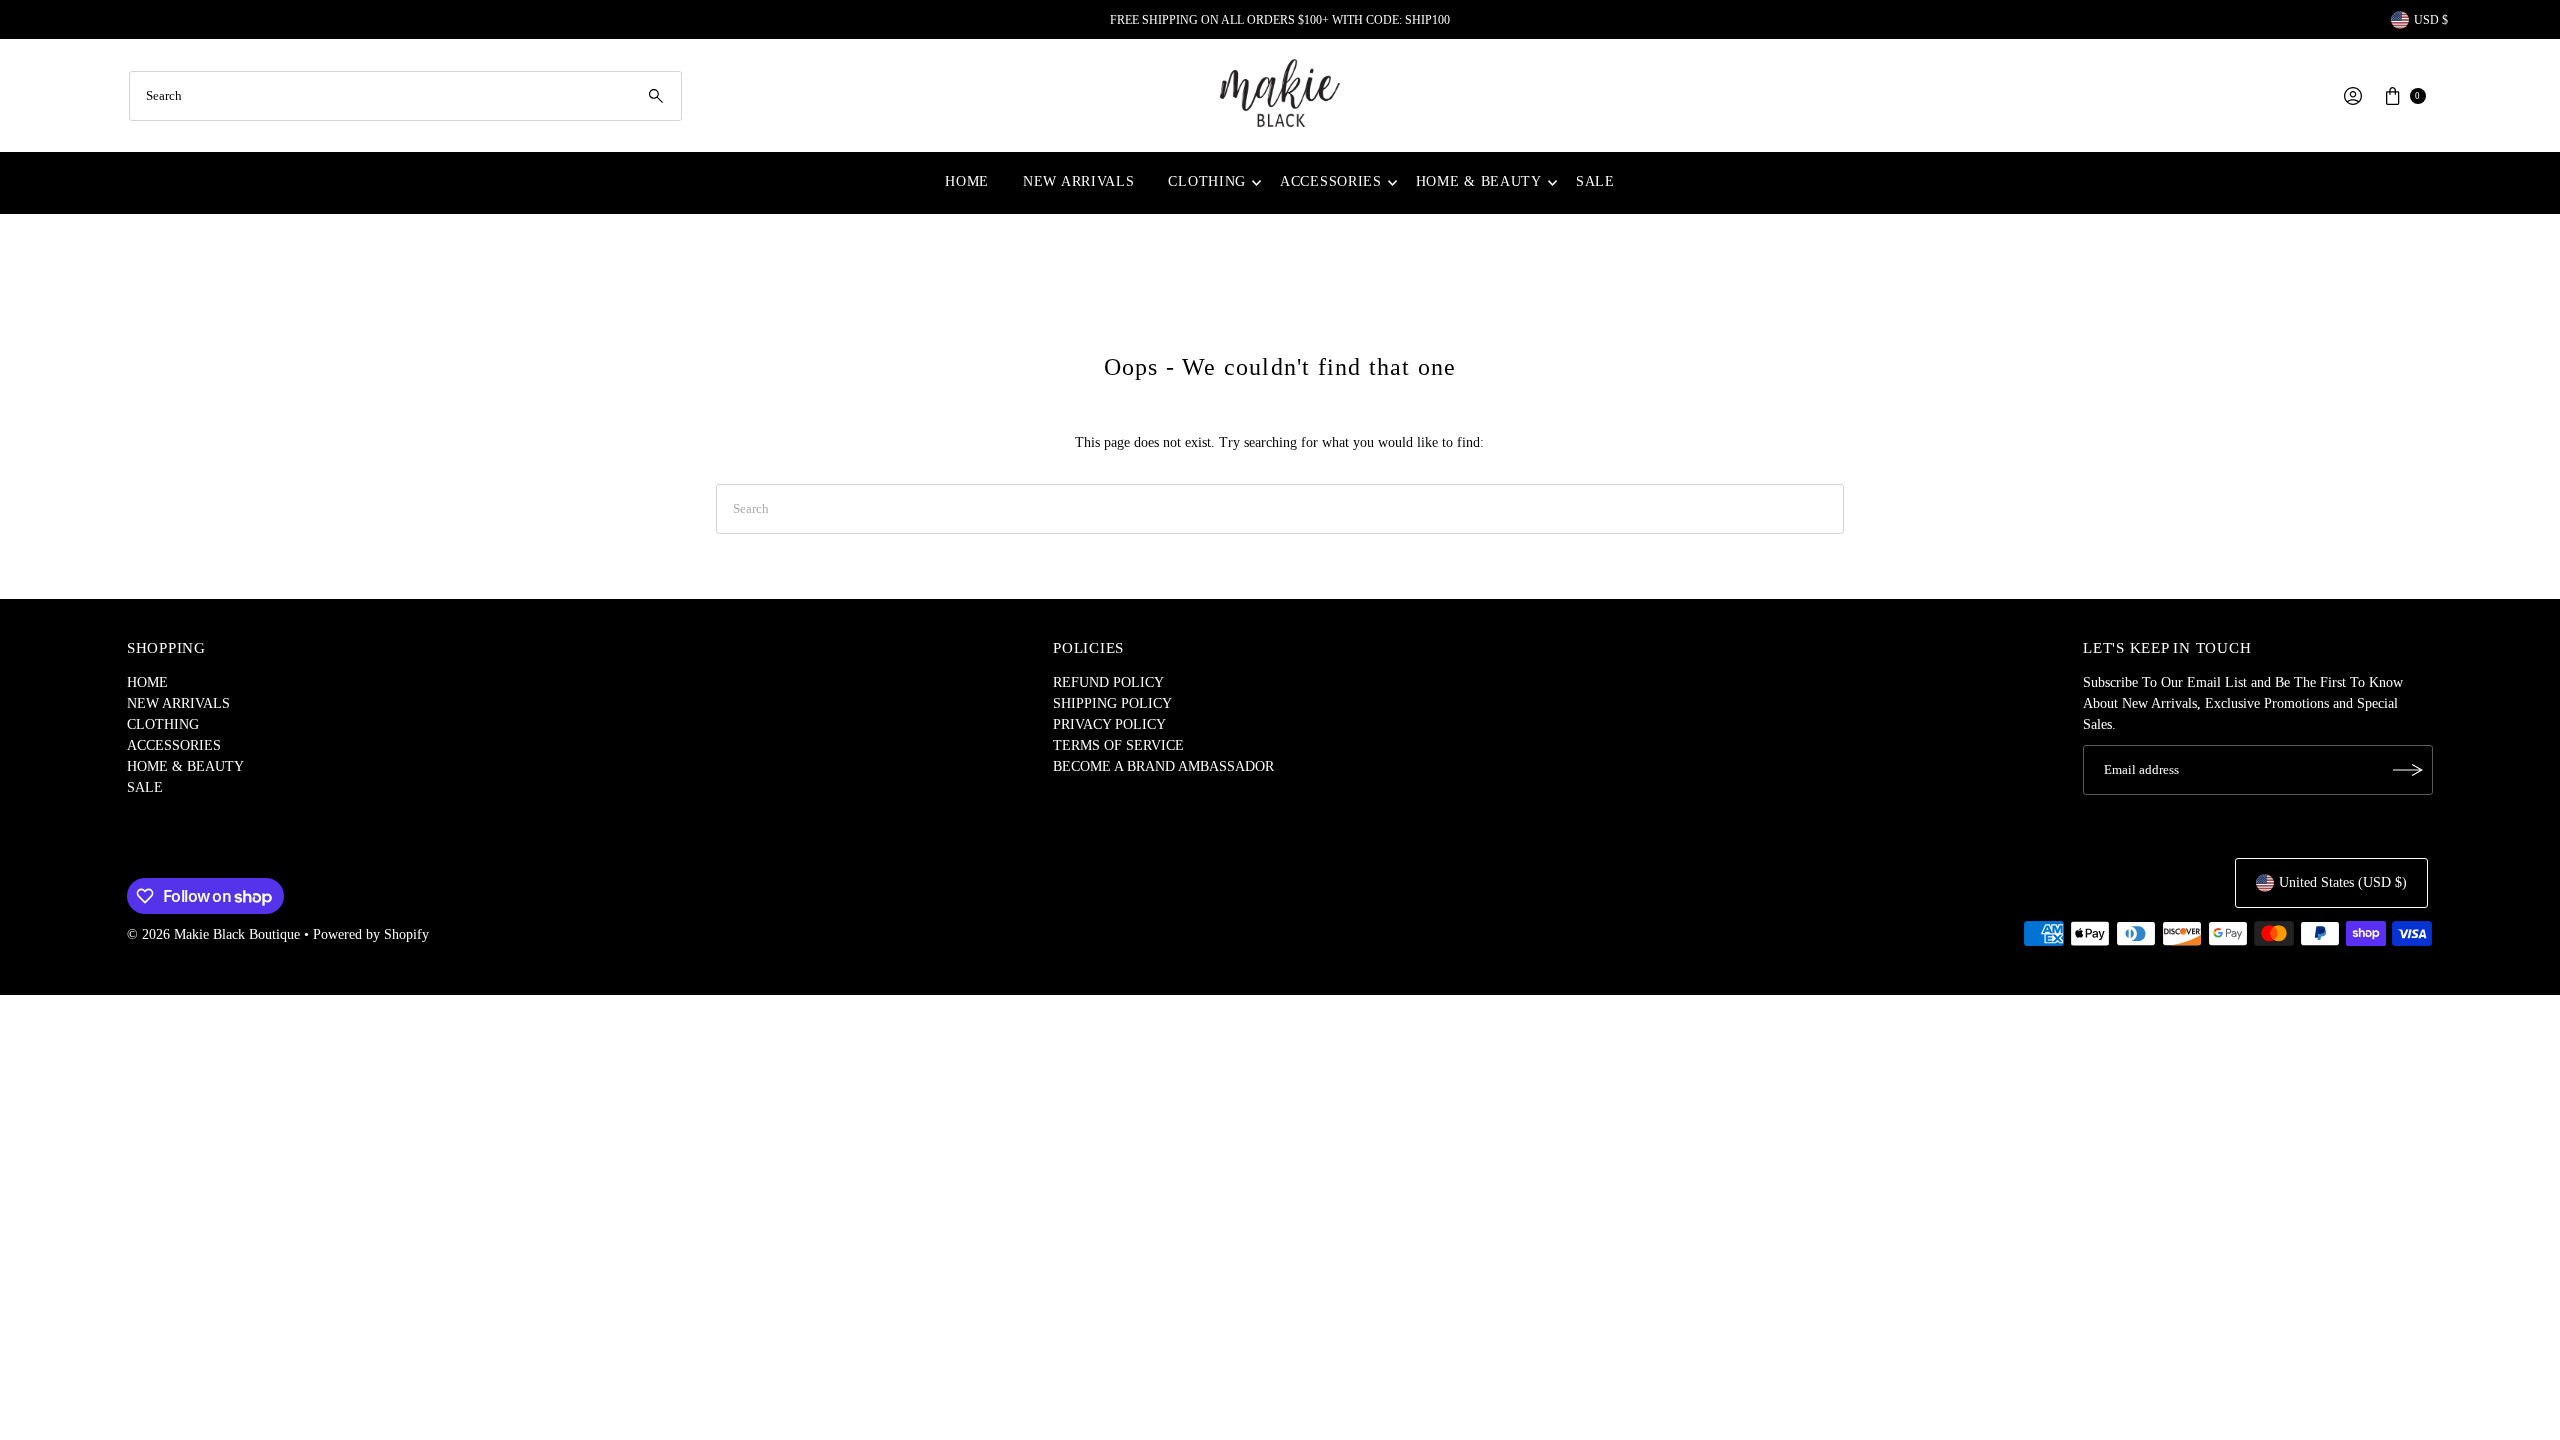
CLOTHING (1207, 181)
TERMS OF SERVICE (1118, 745)
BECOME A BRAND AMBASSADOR (1163, 766)
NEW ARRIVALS (1078, 181)
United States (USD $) (2343, 882)
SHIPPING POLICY (1112, 703)
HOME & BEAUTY (1479, 181)
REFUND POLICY (1108, 682)
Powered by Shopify (371, 934)
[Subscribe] (2408, 770)
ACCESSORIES (1331, 181)
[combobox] (405, 96)
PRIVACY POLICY (1109, 724)
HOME (967, 181)
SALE (1595, 181)
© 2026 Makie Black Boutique (213, 934)
